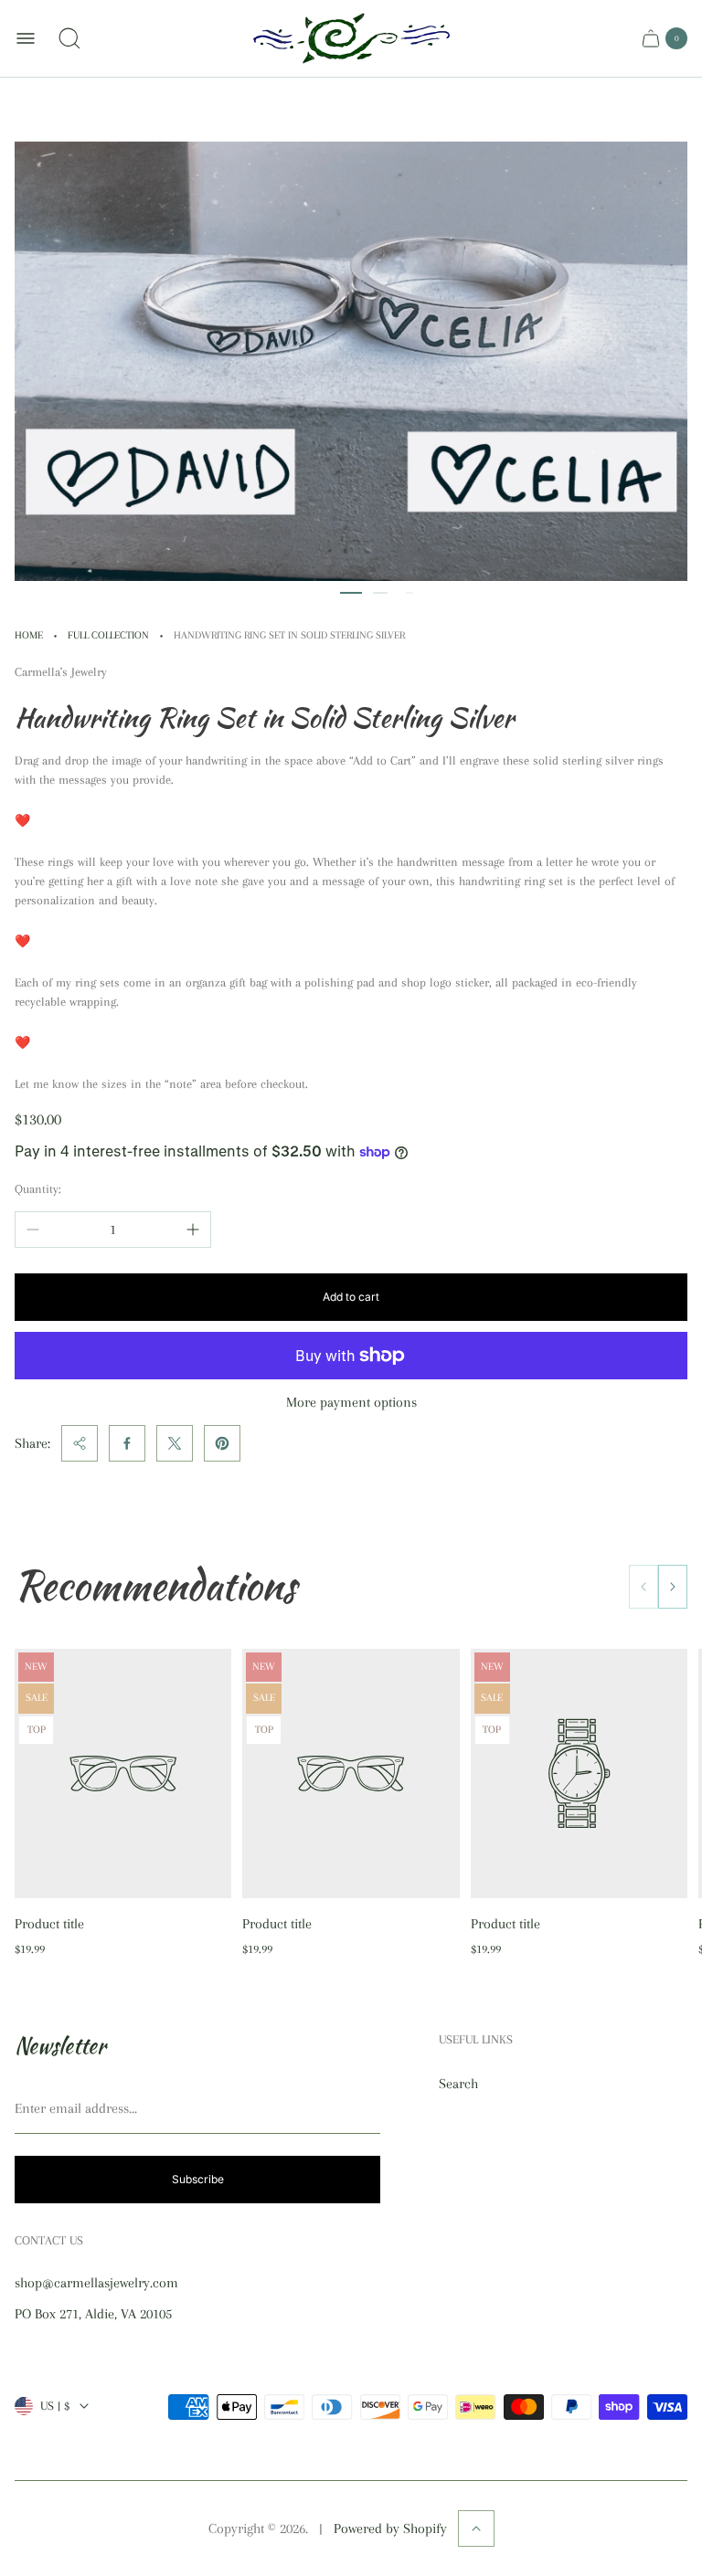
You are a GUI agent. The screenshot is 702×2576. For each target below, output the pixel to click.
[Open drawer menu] (26, 38)
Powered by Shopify (390, 2528)
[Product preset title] (123, 1774)
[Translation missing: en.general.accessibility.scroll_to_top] (476, 2528)
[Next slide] (673, 1587)
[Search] (69, 38)
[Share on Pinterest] (222, 1443)
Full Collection (108, 635)
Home (29, 635)
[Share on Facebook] (127, 1443)
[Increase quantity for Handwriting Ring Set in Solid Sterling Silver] (193, 1230)
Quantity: (38, 1189)
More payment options (351, 1402)
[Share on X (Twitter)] (175, 1443)
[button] (351, 593)
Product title (49, 1924)
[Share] (80, 1443)
